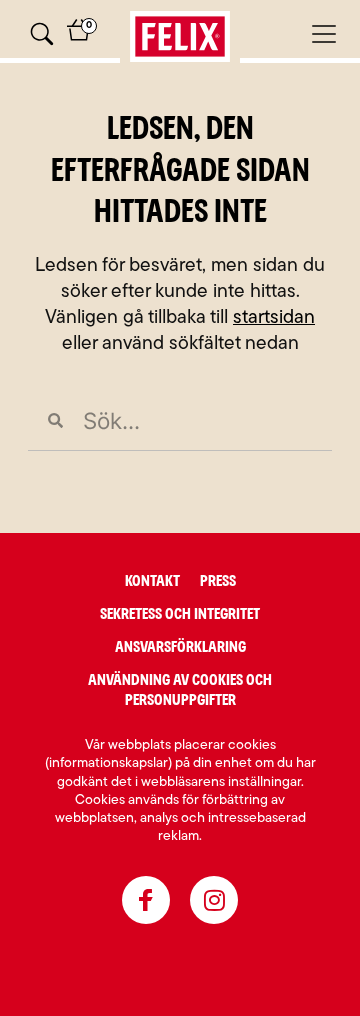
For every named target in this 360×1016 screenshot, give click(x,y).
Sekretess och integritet (180, 614)
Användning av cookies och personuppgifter (180, 690)
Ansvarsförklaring (180, 647)
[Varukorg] (79, 38)
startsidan (274, 318)
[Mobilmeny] (324, 34)
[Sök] (42, 34)
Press (218, 581)
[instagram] (214, 900)
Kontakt (152, 581)
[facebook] (146, 900)
